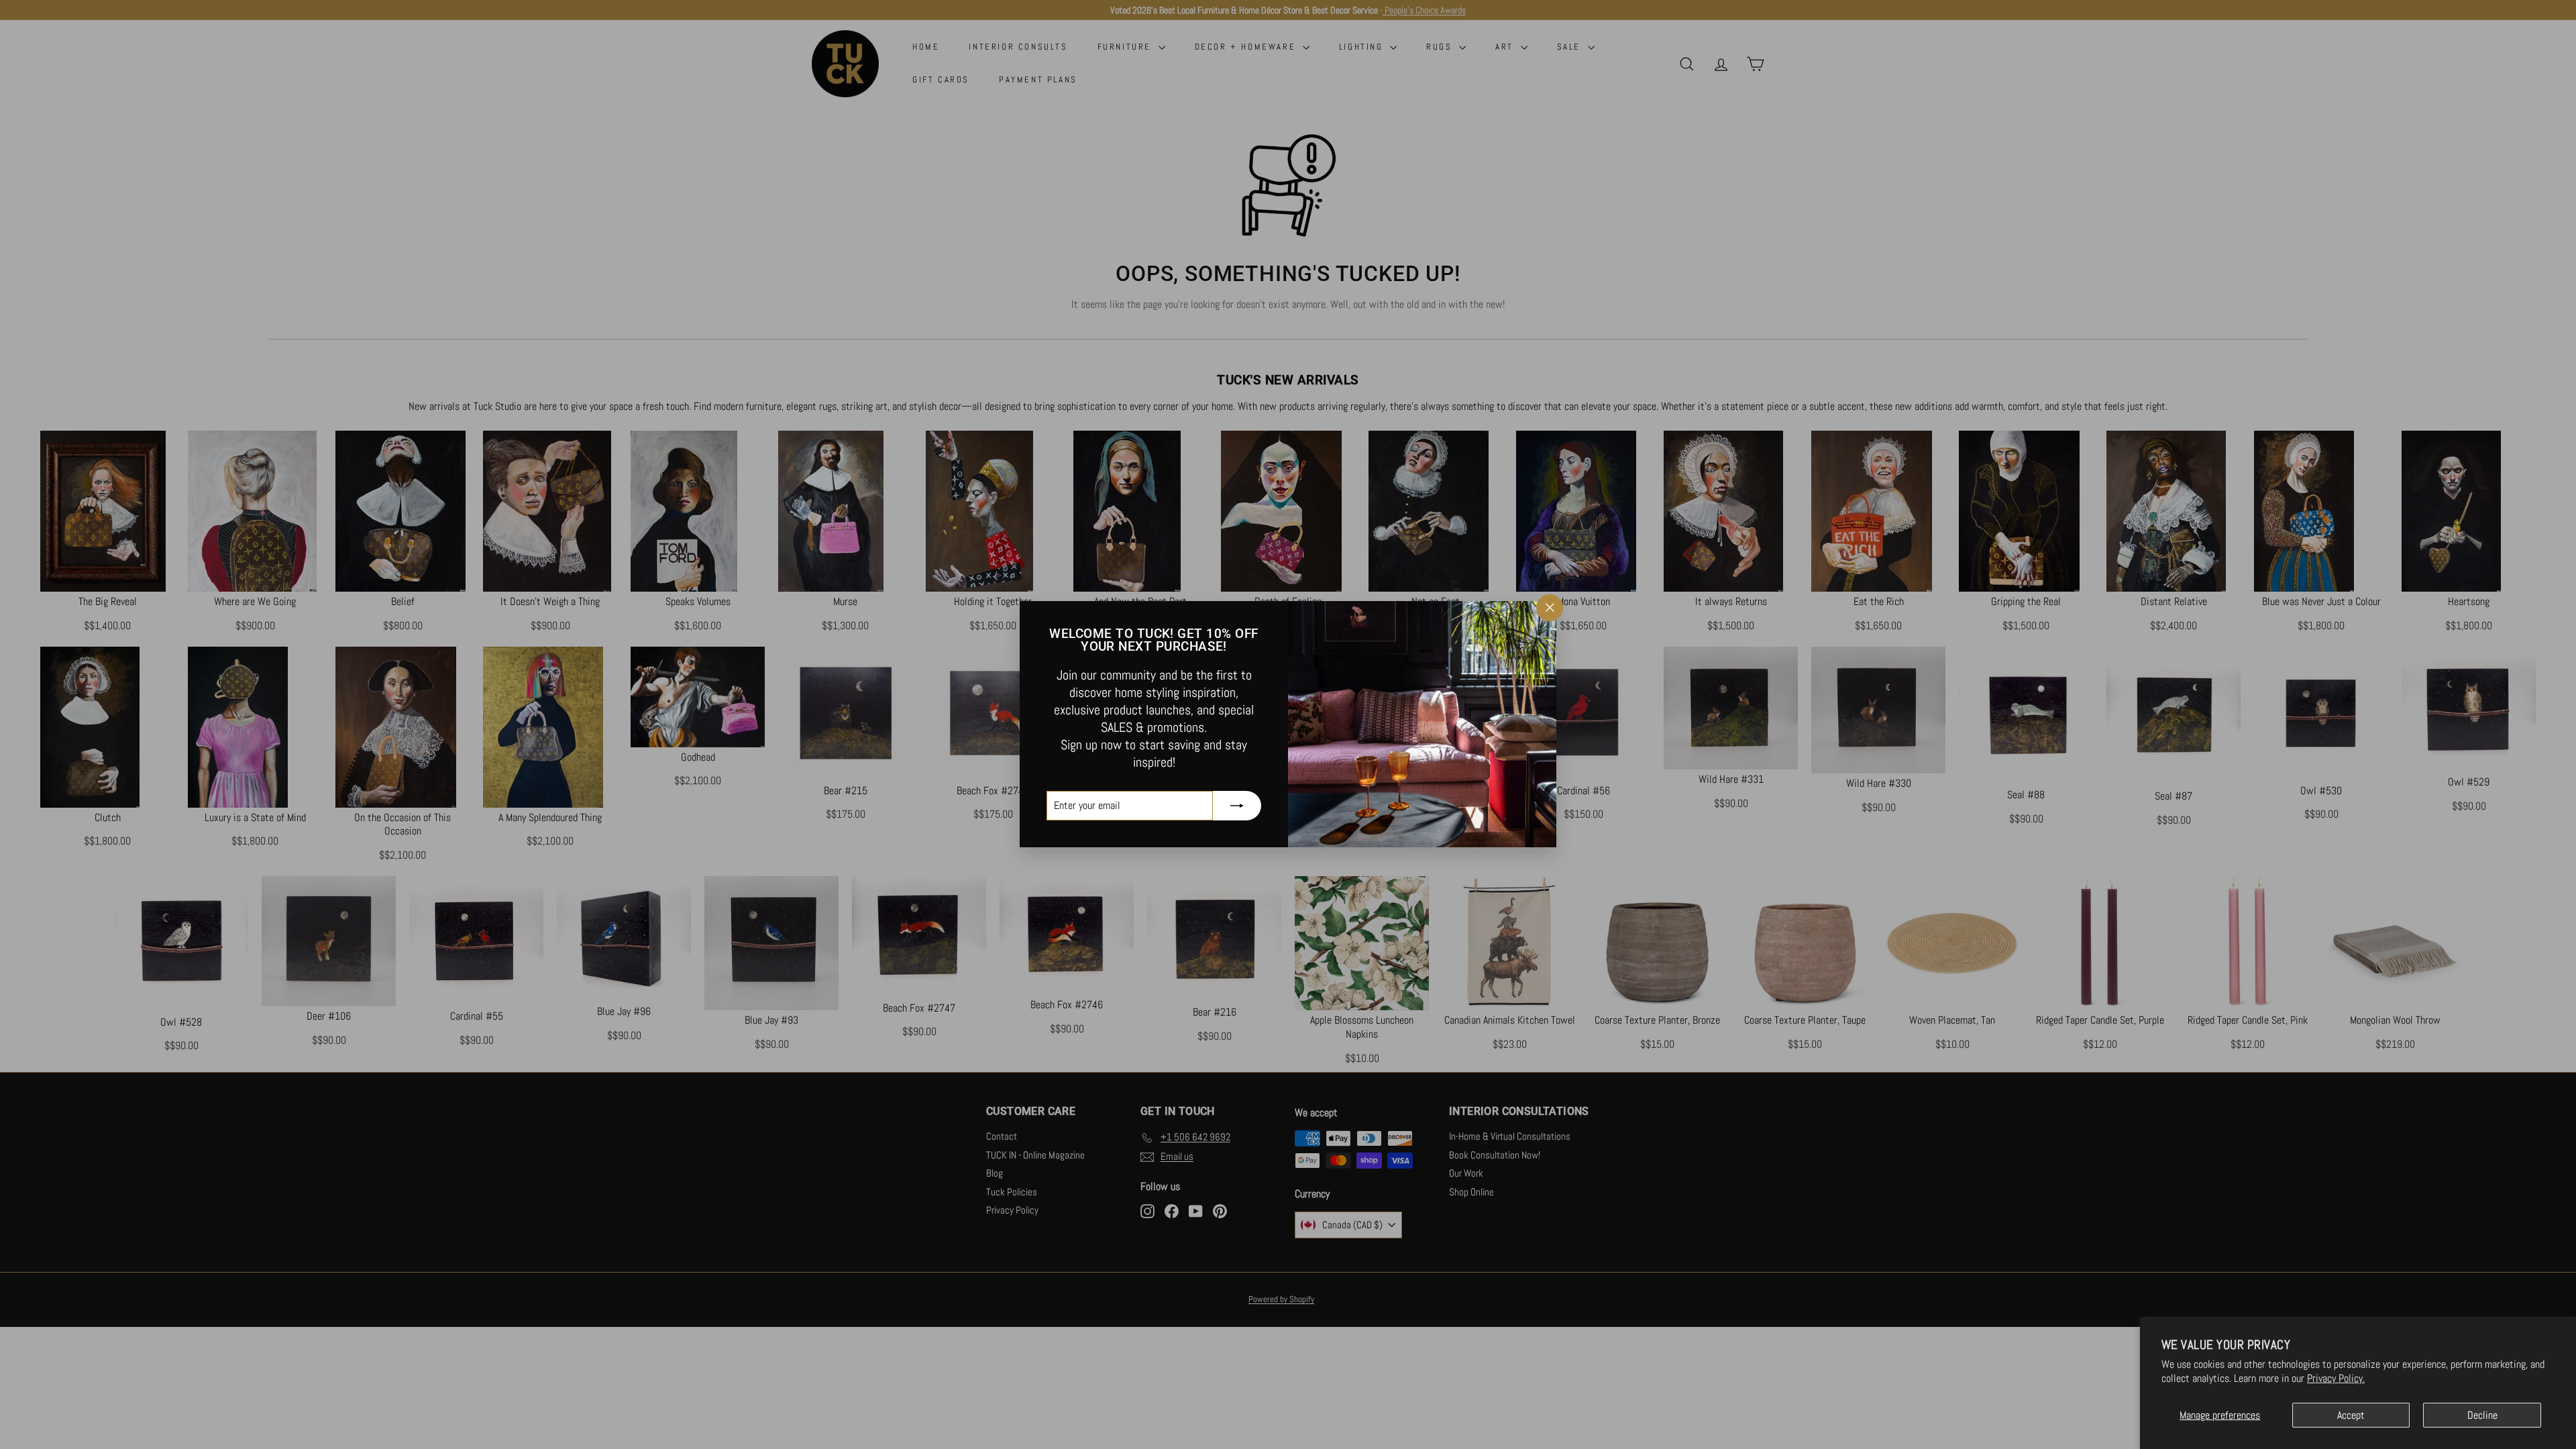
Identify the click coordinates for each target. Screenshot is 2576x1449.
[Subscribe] (1237, 806)
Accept (2351, 1415)
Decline (2482, 1415)
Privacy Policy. (2336, 1378)
